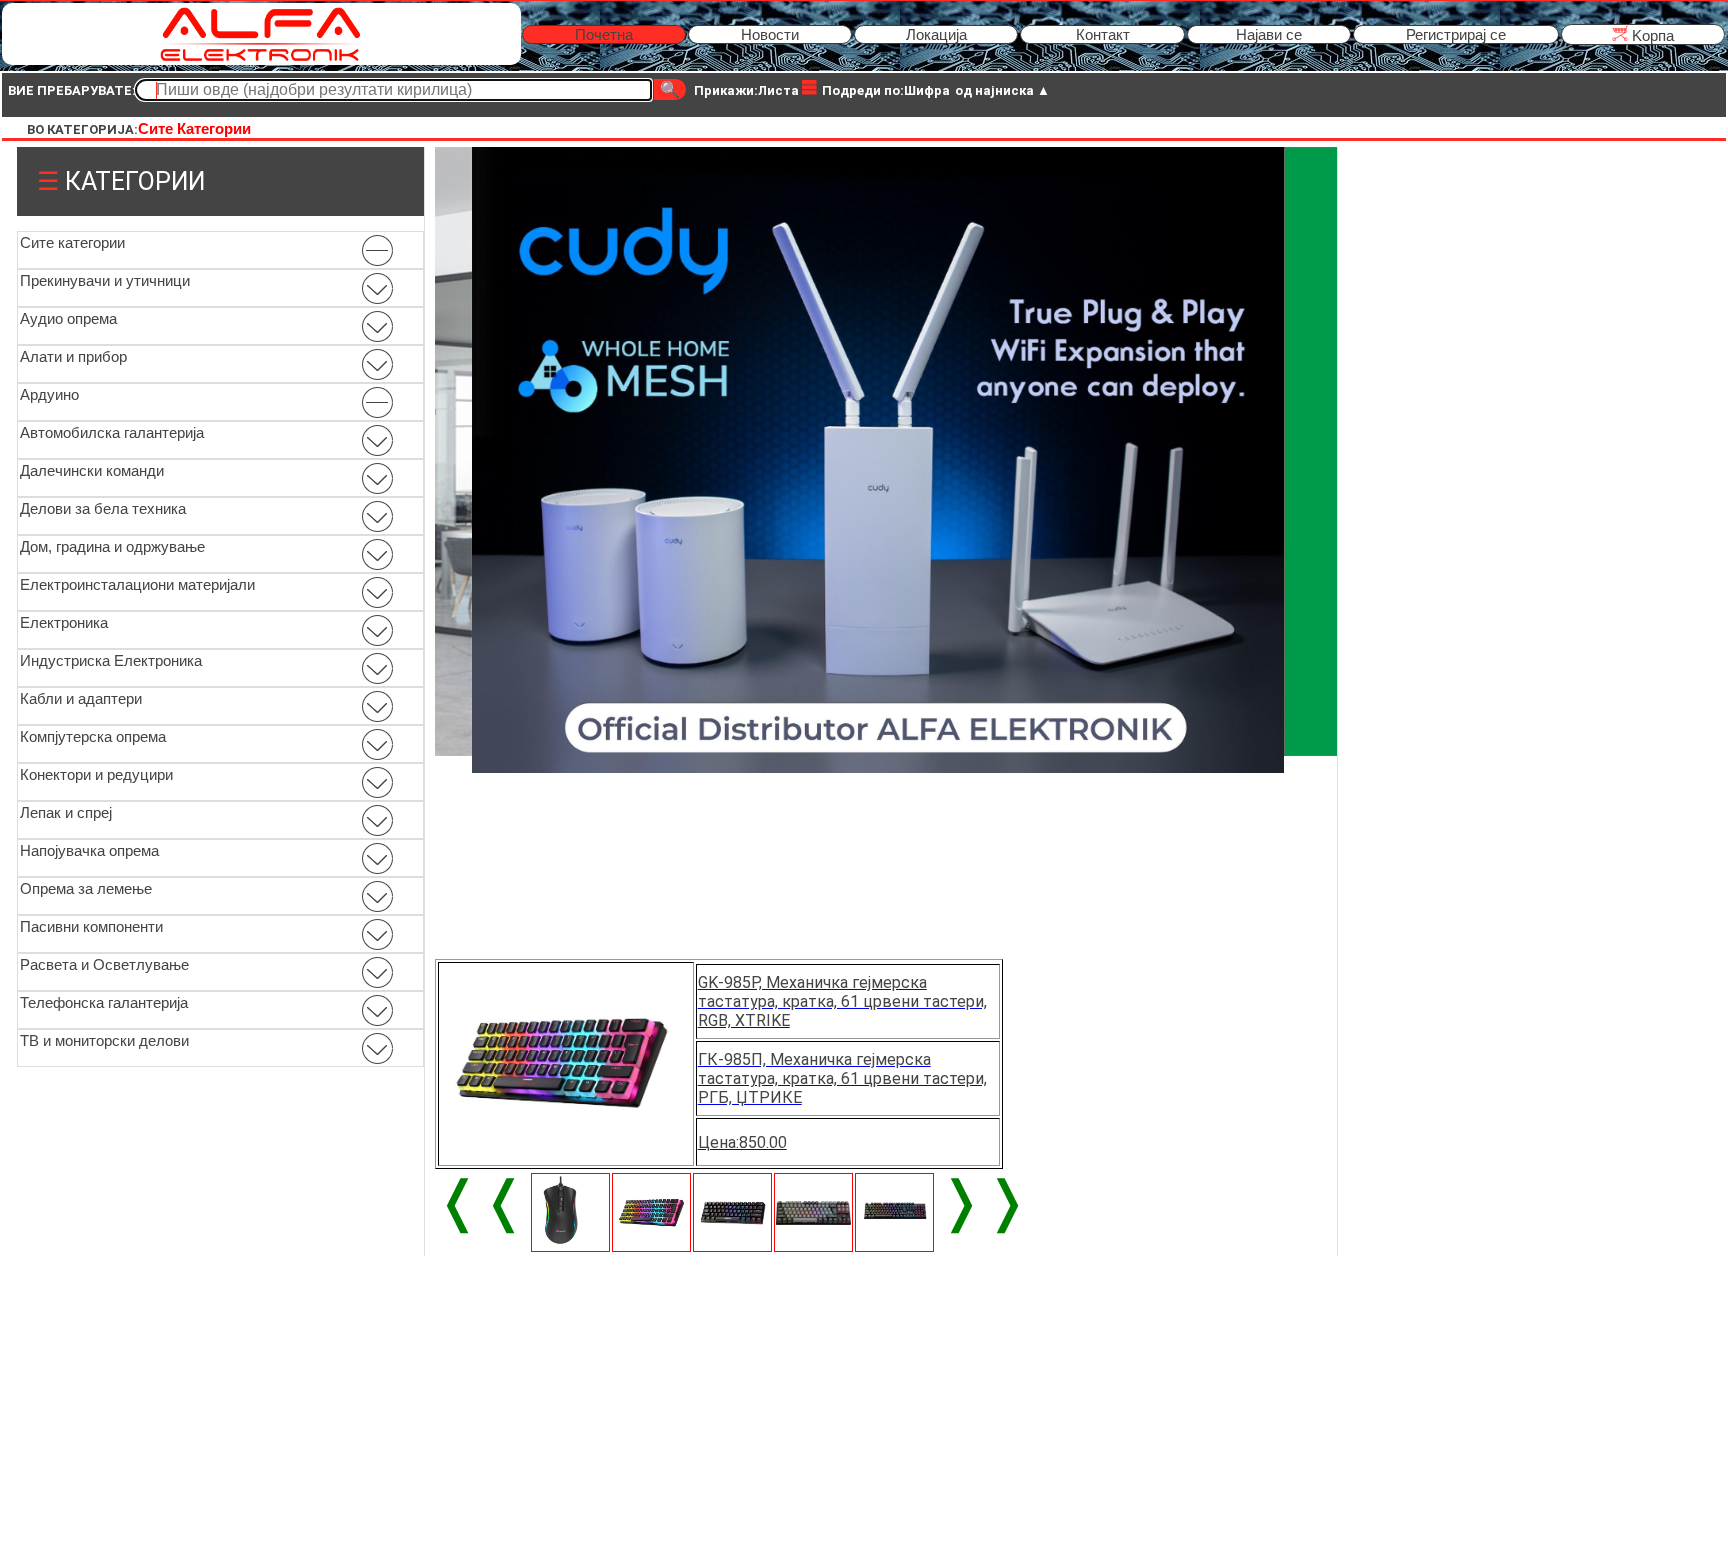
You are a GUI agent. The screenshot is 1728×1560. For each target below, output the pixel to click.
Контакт (1103, 34)
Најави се (1269, 34)
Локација (936, 34)
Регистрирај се (1456, 34)
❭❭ (984, 1201)
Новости (770, 34)
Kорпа (1651, 35)
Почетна (604, 34)
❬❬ (481, 1201)
